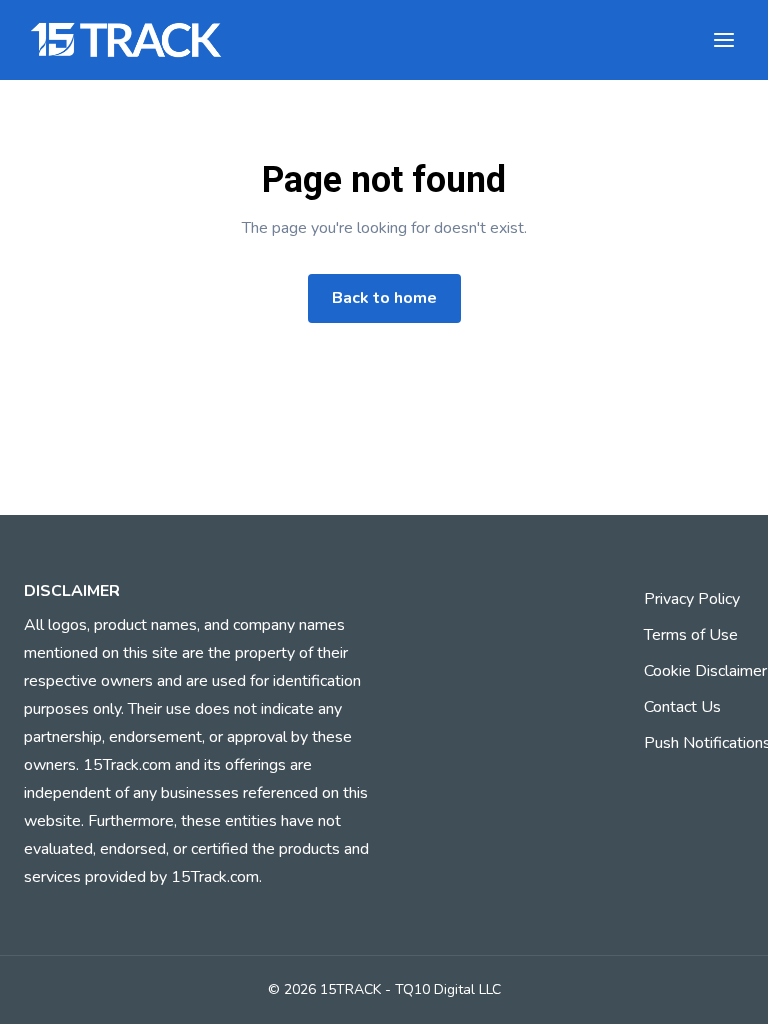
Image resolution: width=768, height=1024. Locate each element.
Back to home (384, 298)
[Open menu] (724, 40)
